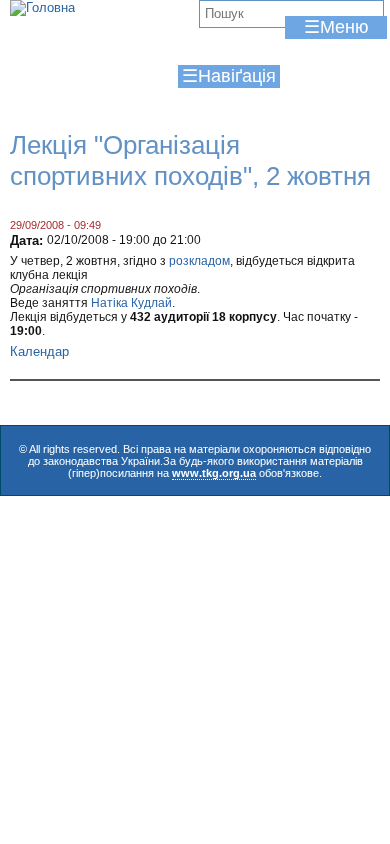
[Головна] (42, 8)
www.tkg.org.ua (214, 473)
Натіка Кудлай (131, 303)
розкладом (199, 261)
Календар (39, 351)
